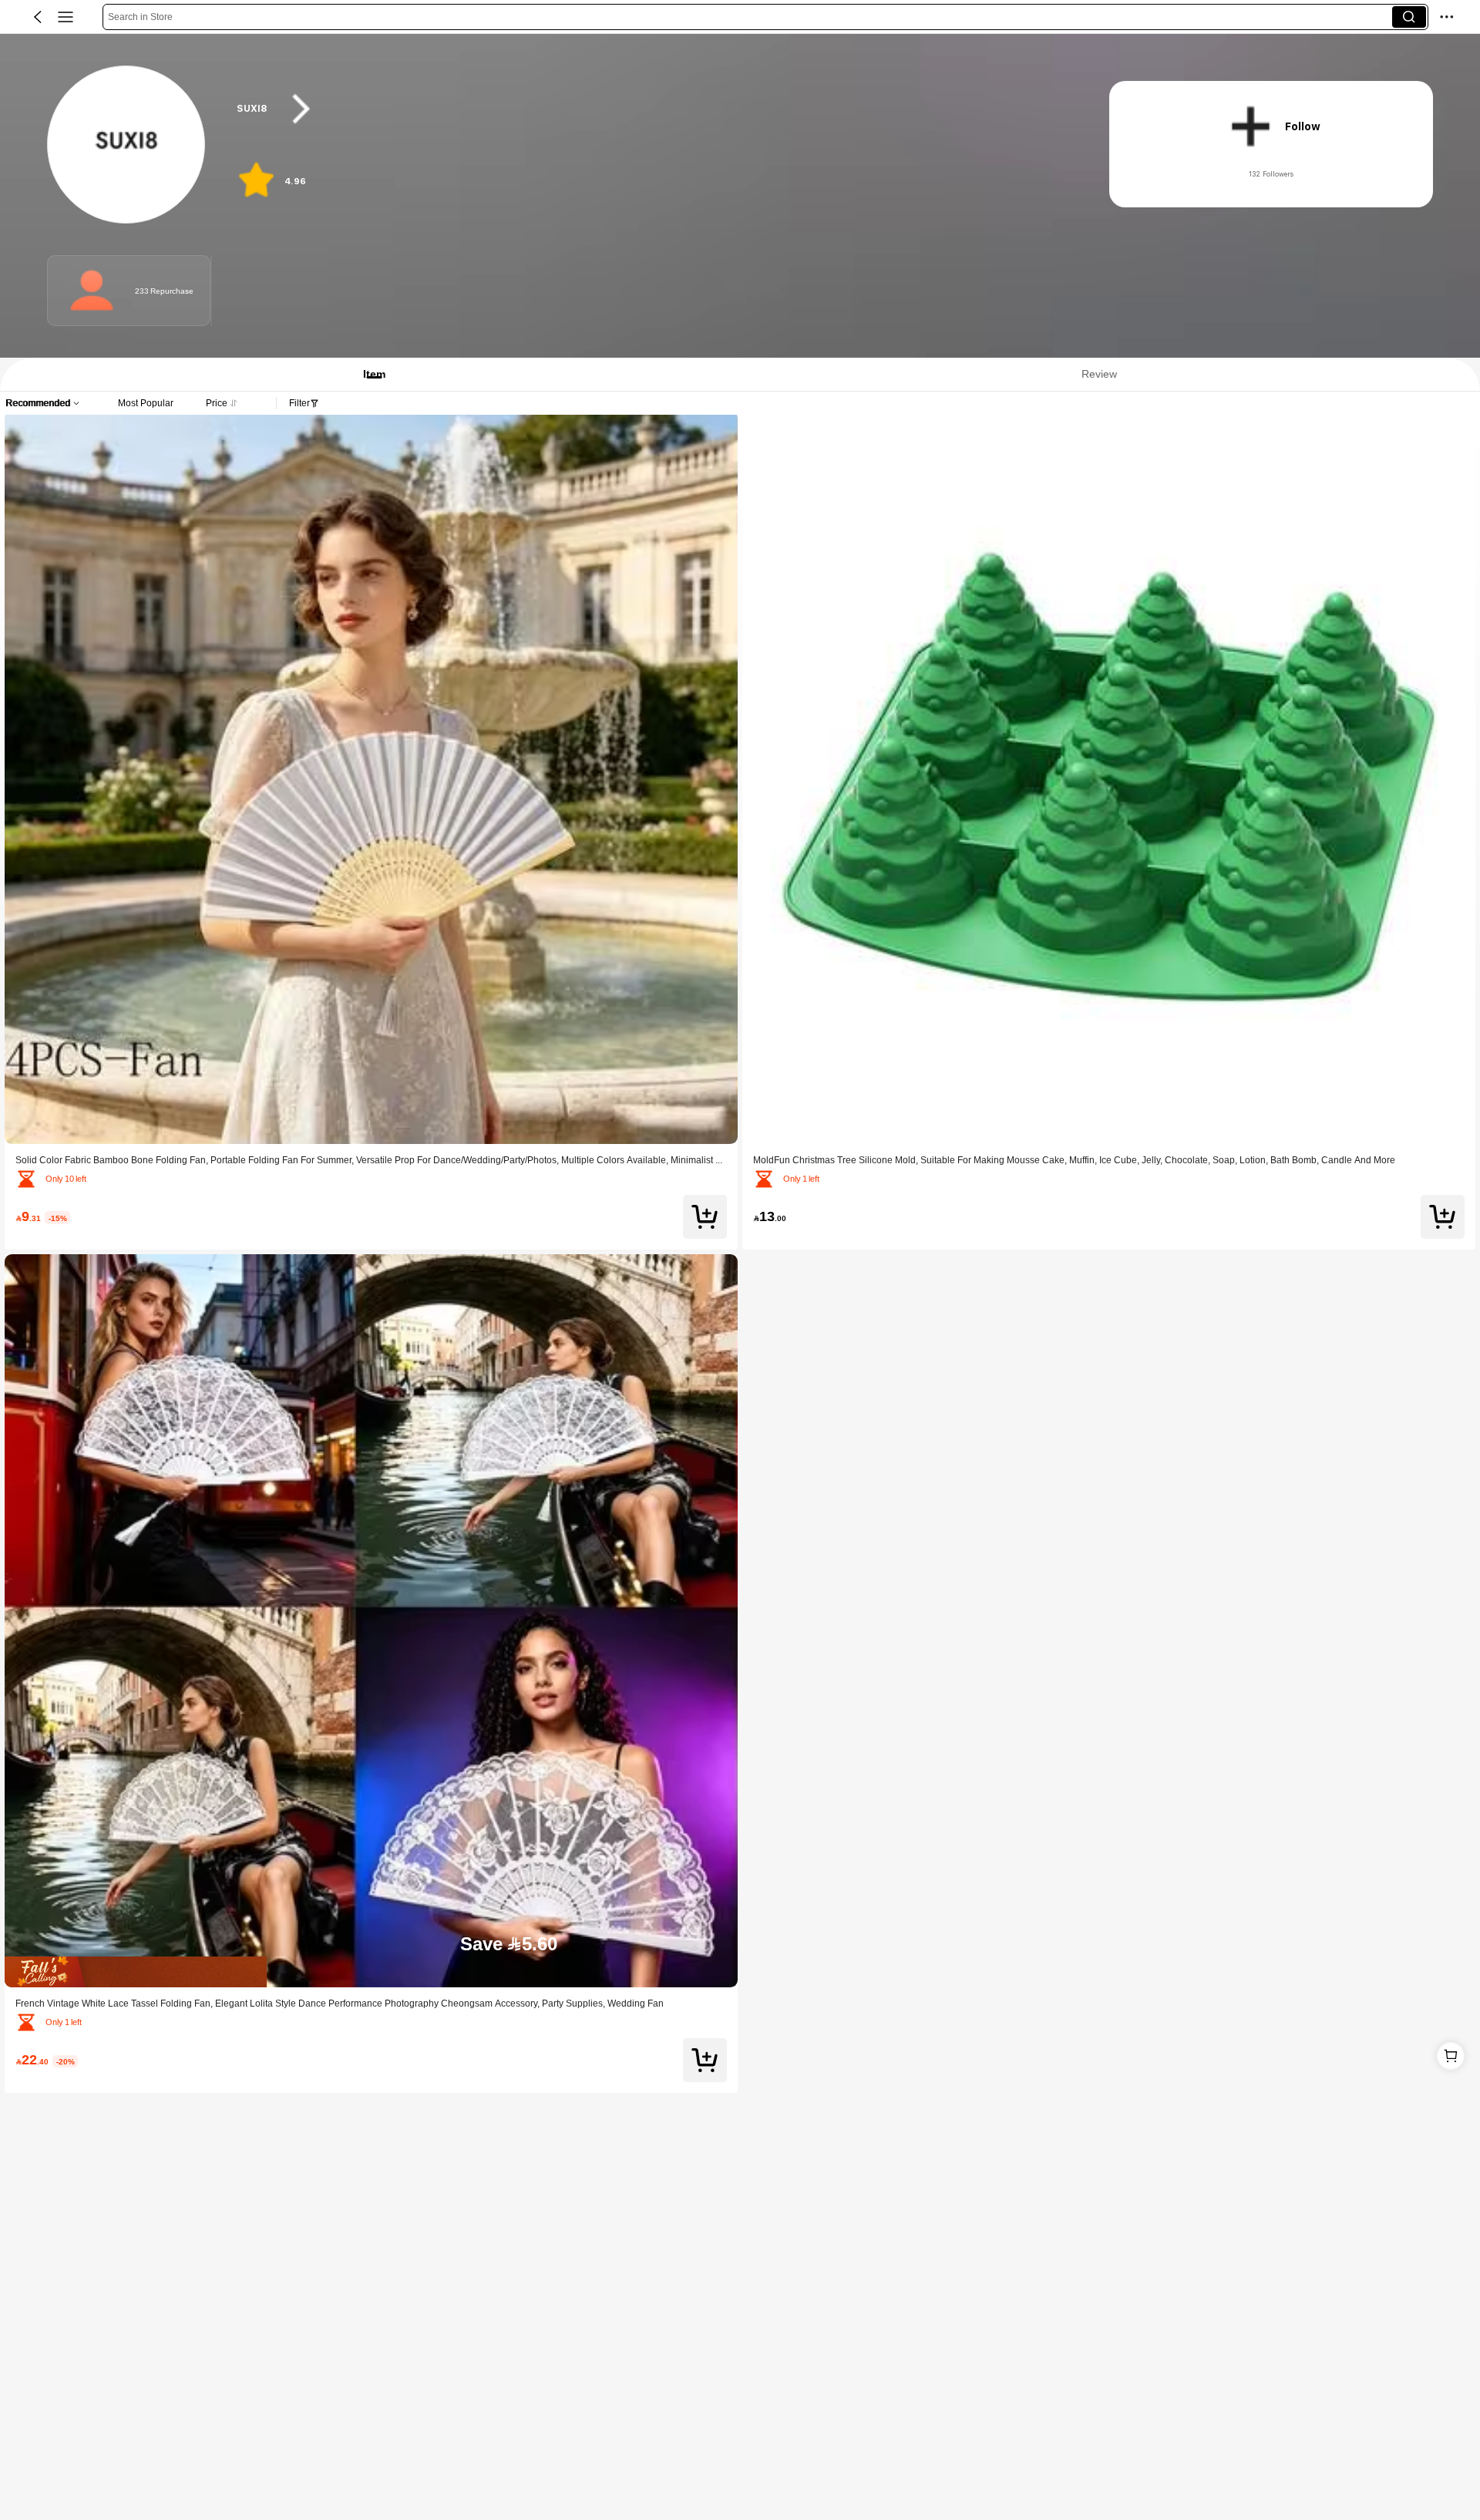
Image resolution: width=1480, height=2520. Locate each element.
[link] (127, 145)
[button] (38, 17)
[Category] (66, 17)
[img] (371, 1972)
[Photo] (92, 291)
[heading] (649, 109)
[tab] (367, 374)
